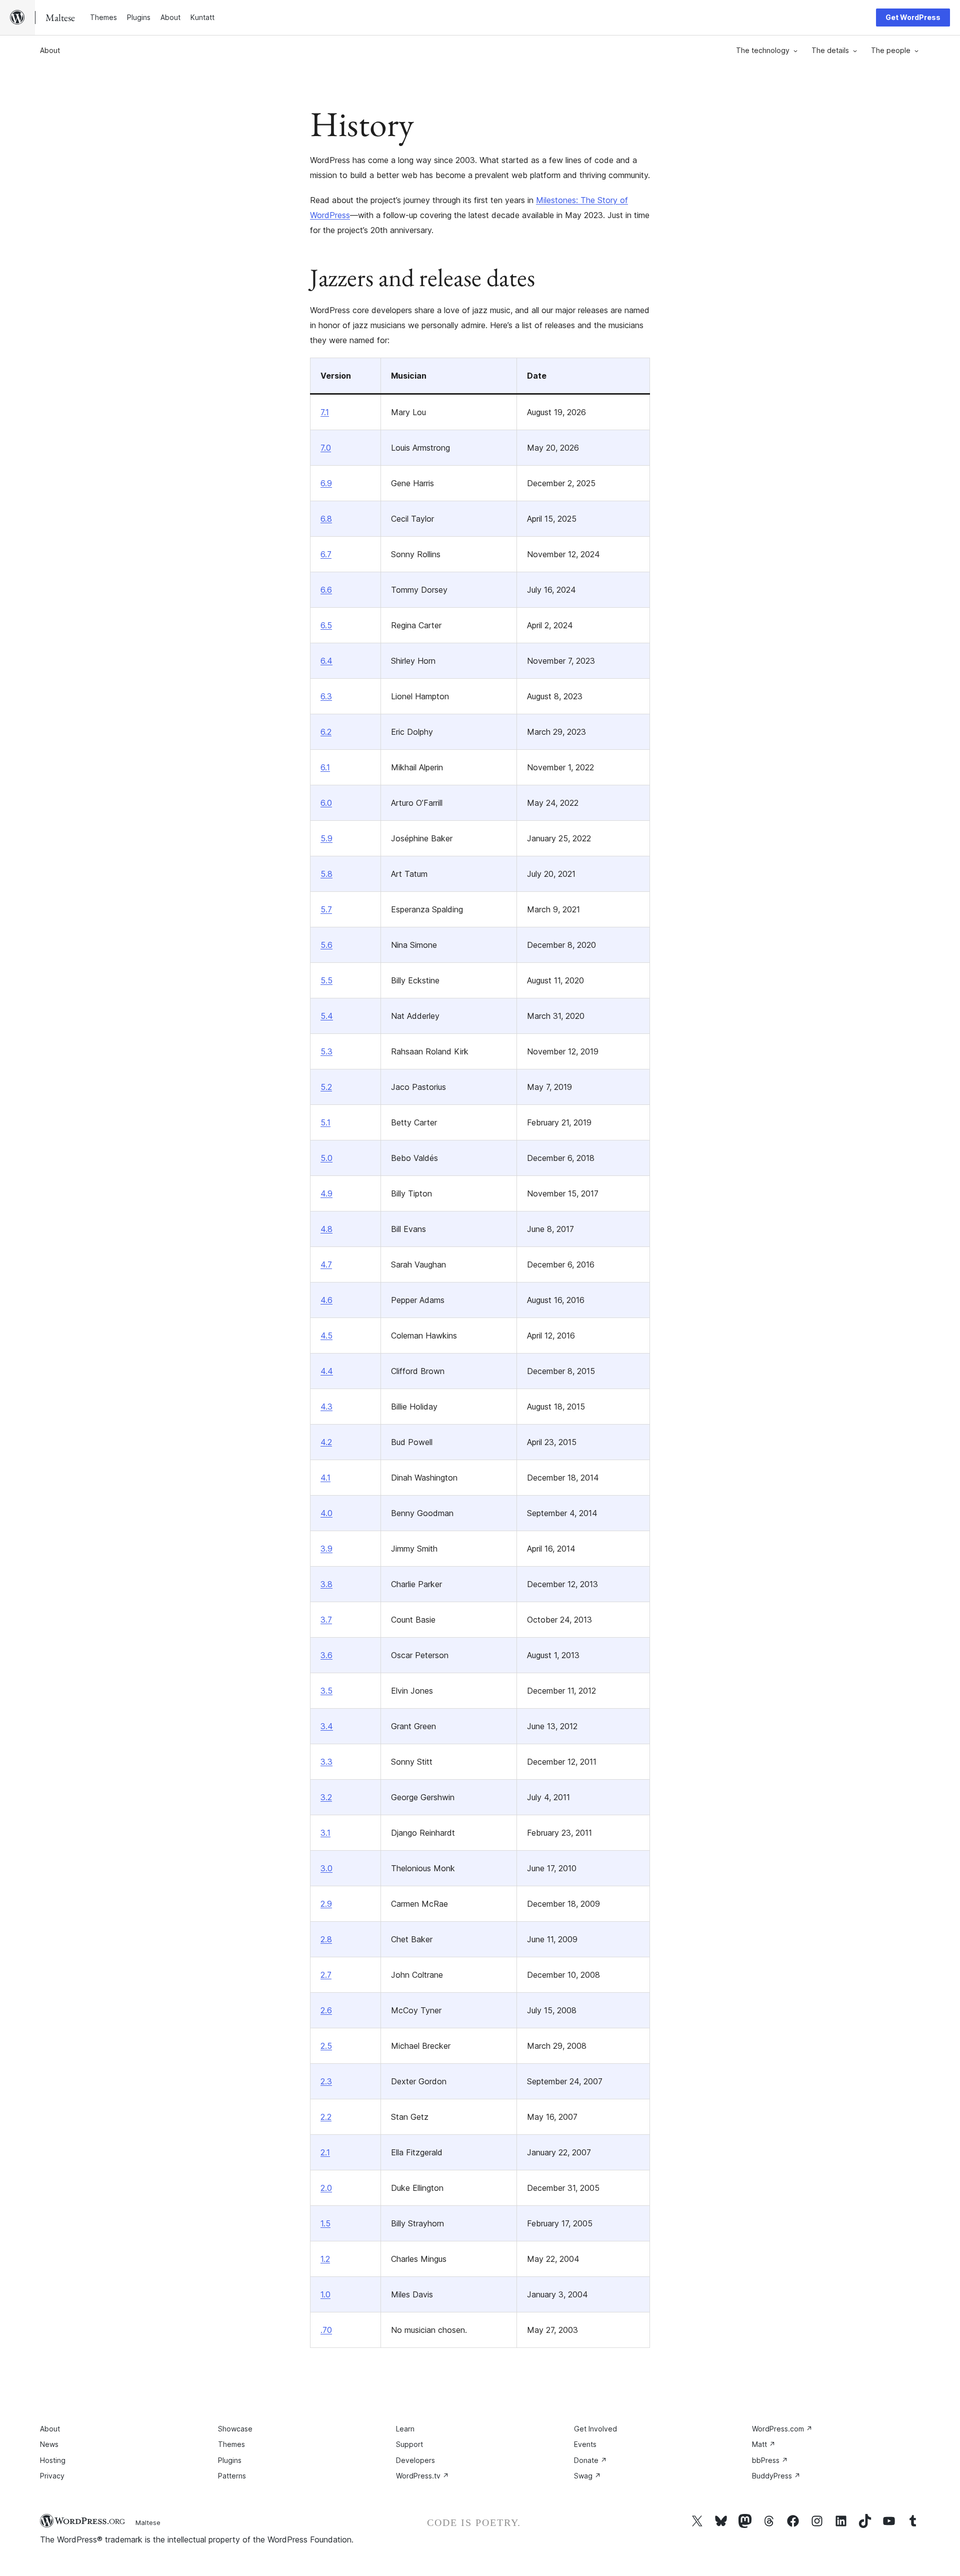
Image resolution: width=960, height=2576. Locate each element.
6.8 (326, 519)
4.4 (327, 1371)
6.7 (326, 554)
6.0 (326, 803)
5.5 (326, 980)
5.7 (326, 909)
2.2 (326, 2117)
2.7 (326, 1975)
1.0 (325, 2294)
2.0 (326, 2188)
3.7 (326, 1620)
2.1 (325, 2152)
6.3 (326, 696)
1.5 (325, 2223)
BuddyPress (776, 2476)
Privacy (52, 2476)
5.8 (326, 874)
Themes (231, 2444)
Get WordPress (913, 17)
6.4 (326, 661)
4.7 (326, 1264)
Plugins (230, 2460)
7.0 (326, 448)
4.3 (326, 1407)
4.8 (326, 1229)
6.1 (325, 767)
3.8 (326, 1584)
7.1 (325, 412)
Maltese (148, 2522)
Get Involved (595, 2429)
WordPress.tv (422, 2476)
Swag (587, 2476)
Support (409, 2444)
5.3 (326, 1051)
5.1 (325, 1122)
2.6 (326, 2010)
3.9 (326, 1549)
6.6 (326, 590)
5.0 (326, 1158)
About (50, 50)
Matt (764, 2444)
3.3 (326, 1762)
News (49, 2444)
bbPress (770, 2460)
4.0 (326, 1513)
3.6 (326, 1655)
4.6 (326, 1300)
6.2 (326, 732)
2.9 (326, 1904)
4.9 (326, 1193)
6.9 (326, 483)
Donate (590, 2460)
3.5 (326, 1691)
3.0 (326, 1868)
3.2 (326, 1797)
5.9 (326, 838)
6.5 (326, 625)
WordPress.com (782, 2429)
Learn (405, 2429)
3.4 (327, 1726)
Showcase (235, 2429)
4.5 (326, 1336)
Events (585, 2444)
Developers (415, 2460)
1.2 (325, 2259)
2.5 (326, 2046)
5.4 (327, 1016)
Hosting (53, 2460)
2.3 (326, 2081)
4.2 (326, 1442)
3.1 (325, 1833)
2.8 (326, 1939)
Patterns (232, 2476)
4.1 (325, 1478)
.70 (326, 2330)
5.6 (326, 945)
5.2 (326, 1087)
